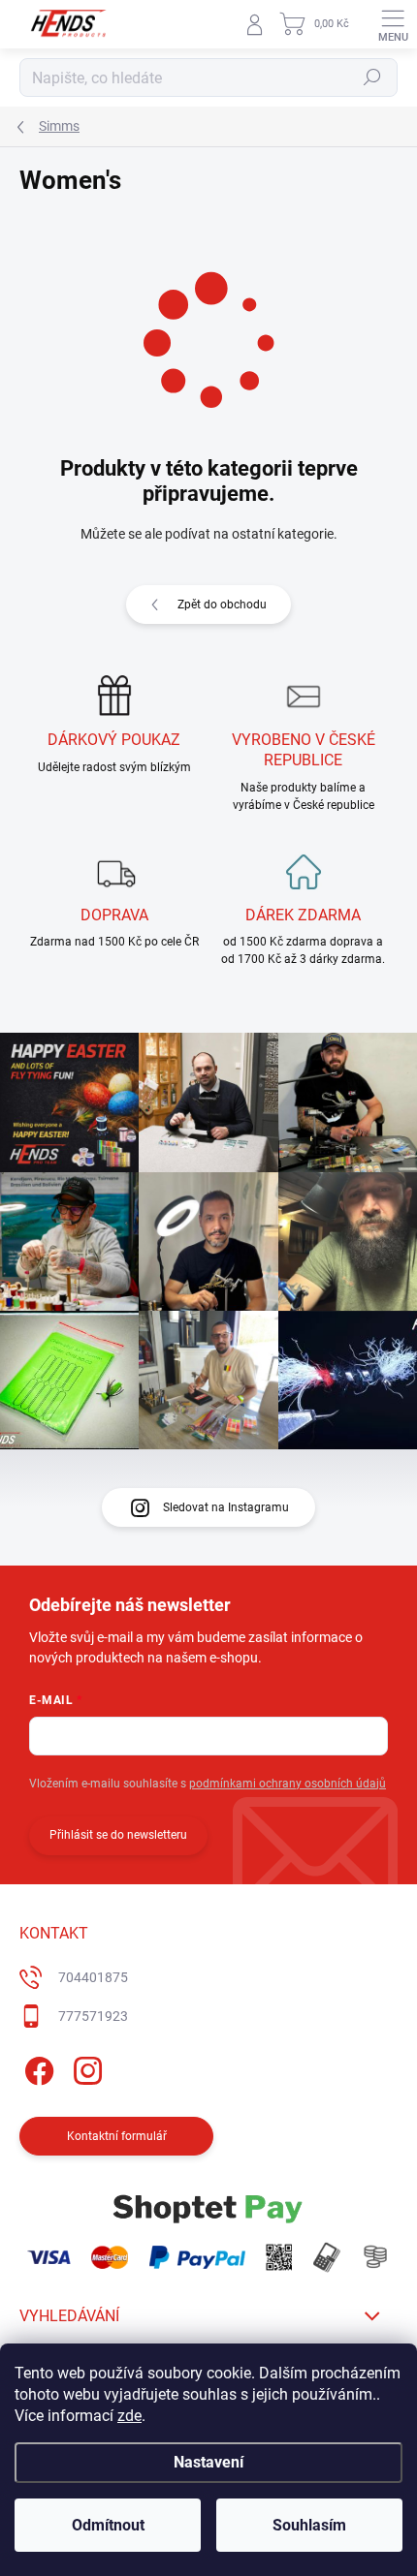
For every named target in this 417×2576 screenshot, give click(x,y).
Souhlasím (309, 2525)
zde (129, 2416)
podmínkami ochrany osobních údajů (288, 1784)
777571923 (93, 2016)
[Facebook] (36, 2067)
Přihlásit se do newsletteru (118, 1835)
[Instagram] (85, 2067)
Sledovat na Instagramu (226, 1507)
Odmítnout (108, 2525)
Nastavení (208, 2462)
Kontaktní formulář (117, 2136)
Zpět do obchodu (222, 605)
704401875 (93, 1977)
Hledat (372, 78)
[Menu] (393, 24)
